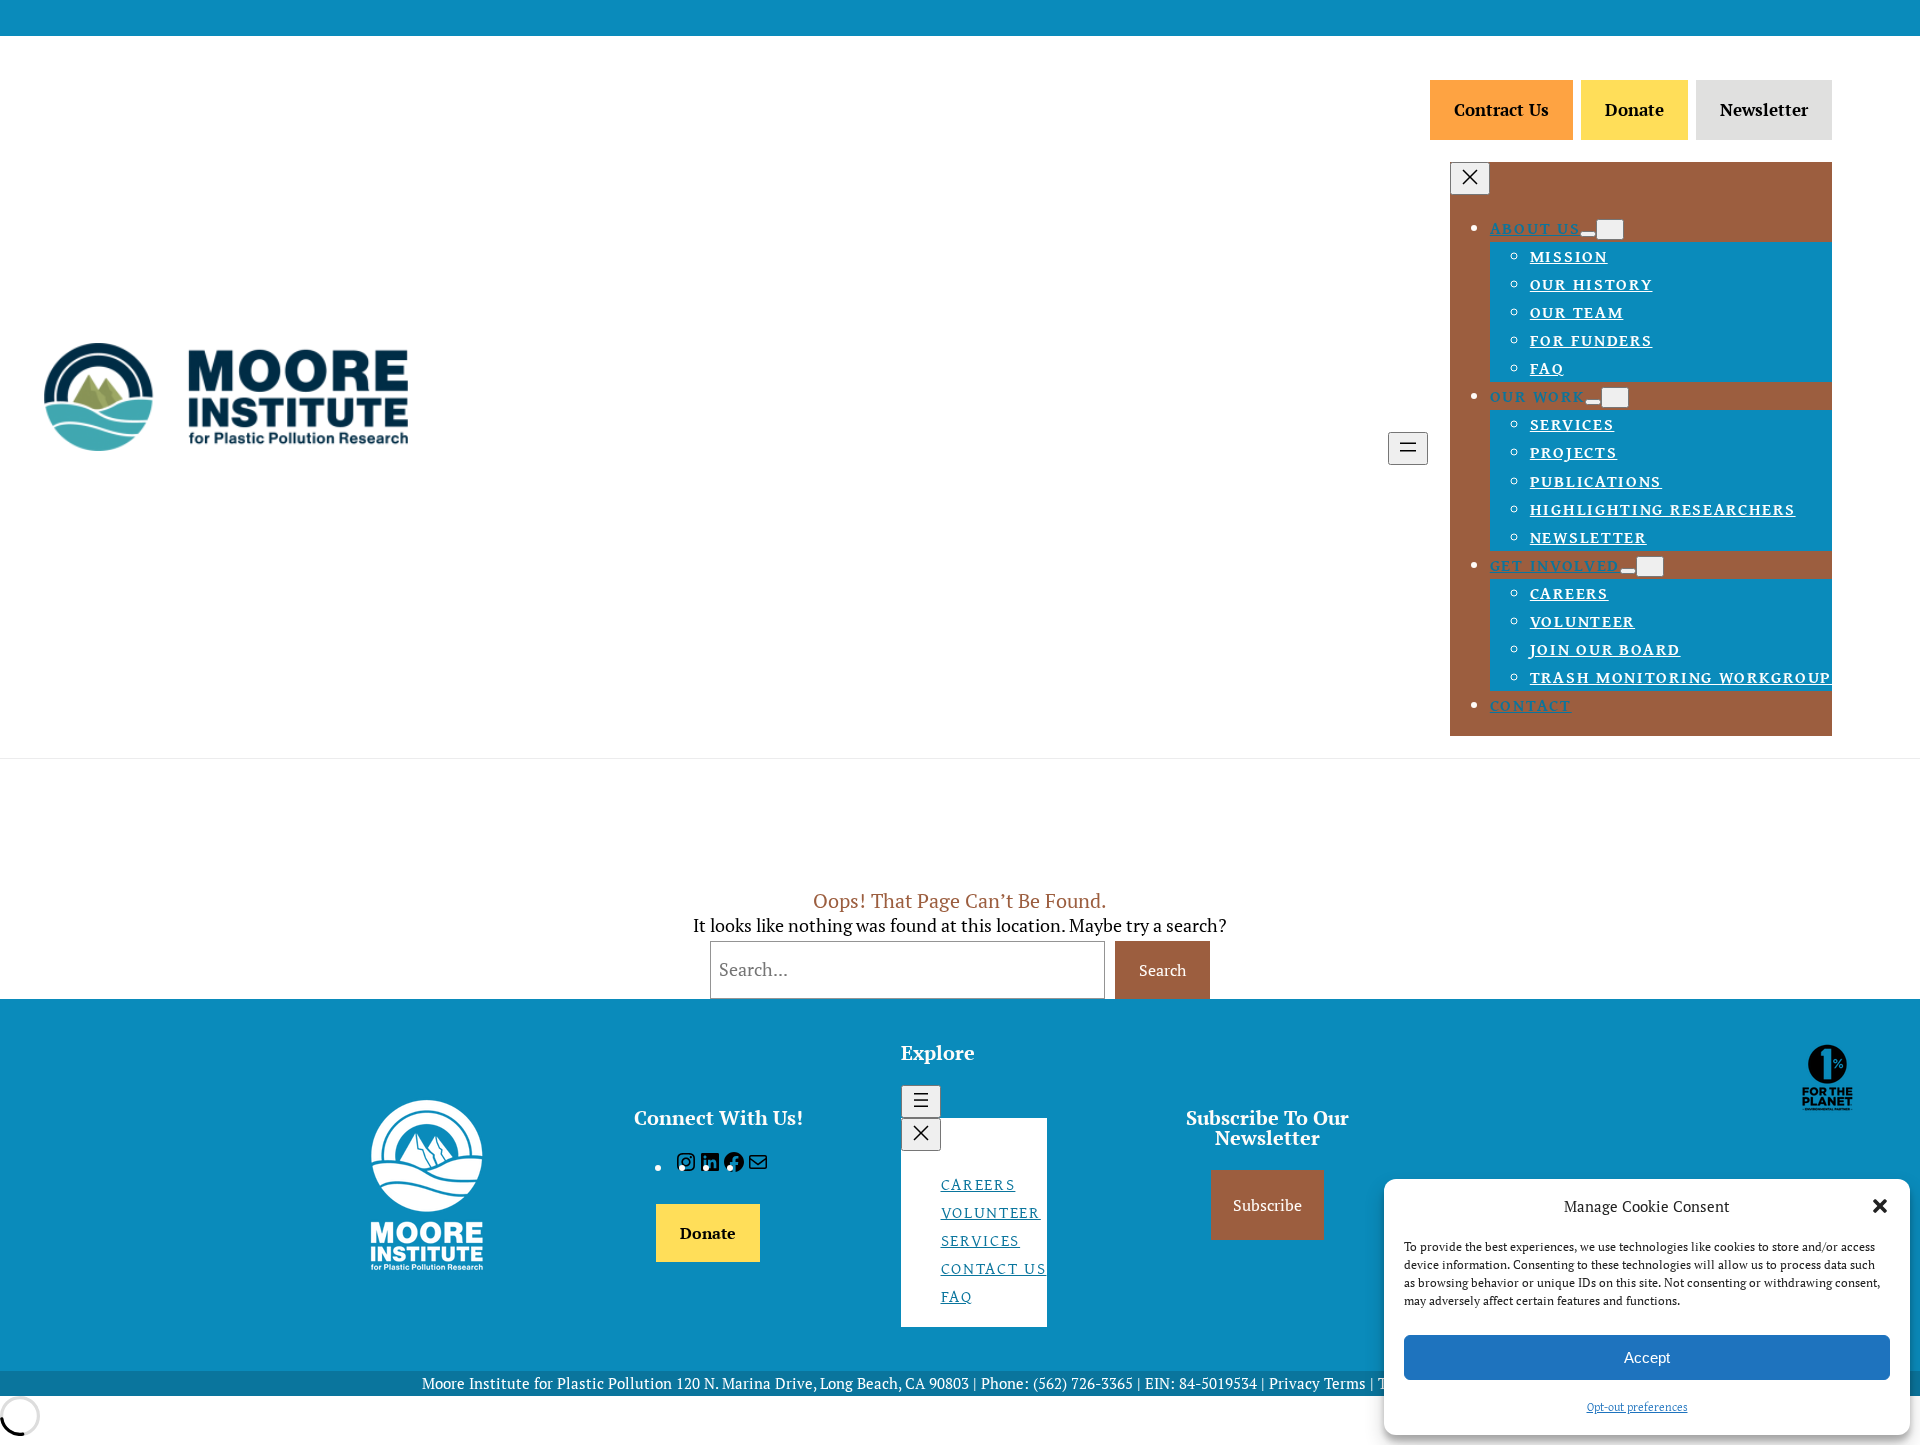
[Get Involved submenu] (1650, 566)
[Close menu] (1470, 178)
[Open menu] (1408, 448)
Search (1162, 970)
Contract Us (1501, 109)
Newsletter (1764, 109)
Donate (1634, 109)
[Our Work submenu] (1615, 397)
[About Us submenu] (1610, 229)
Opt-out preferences (1637, 1406)
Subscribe (1267, 1205)
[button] (1880, 1206)
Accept (1647, 1357)
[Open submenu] (1588, 234)
